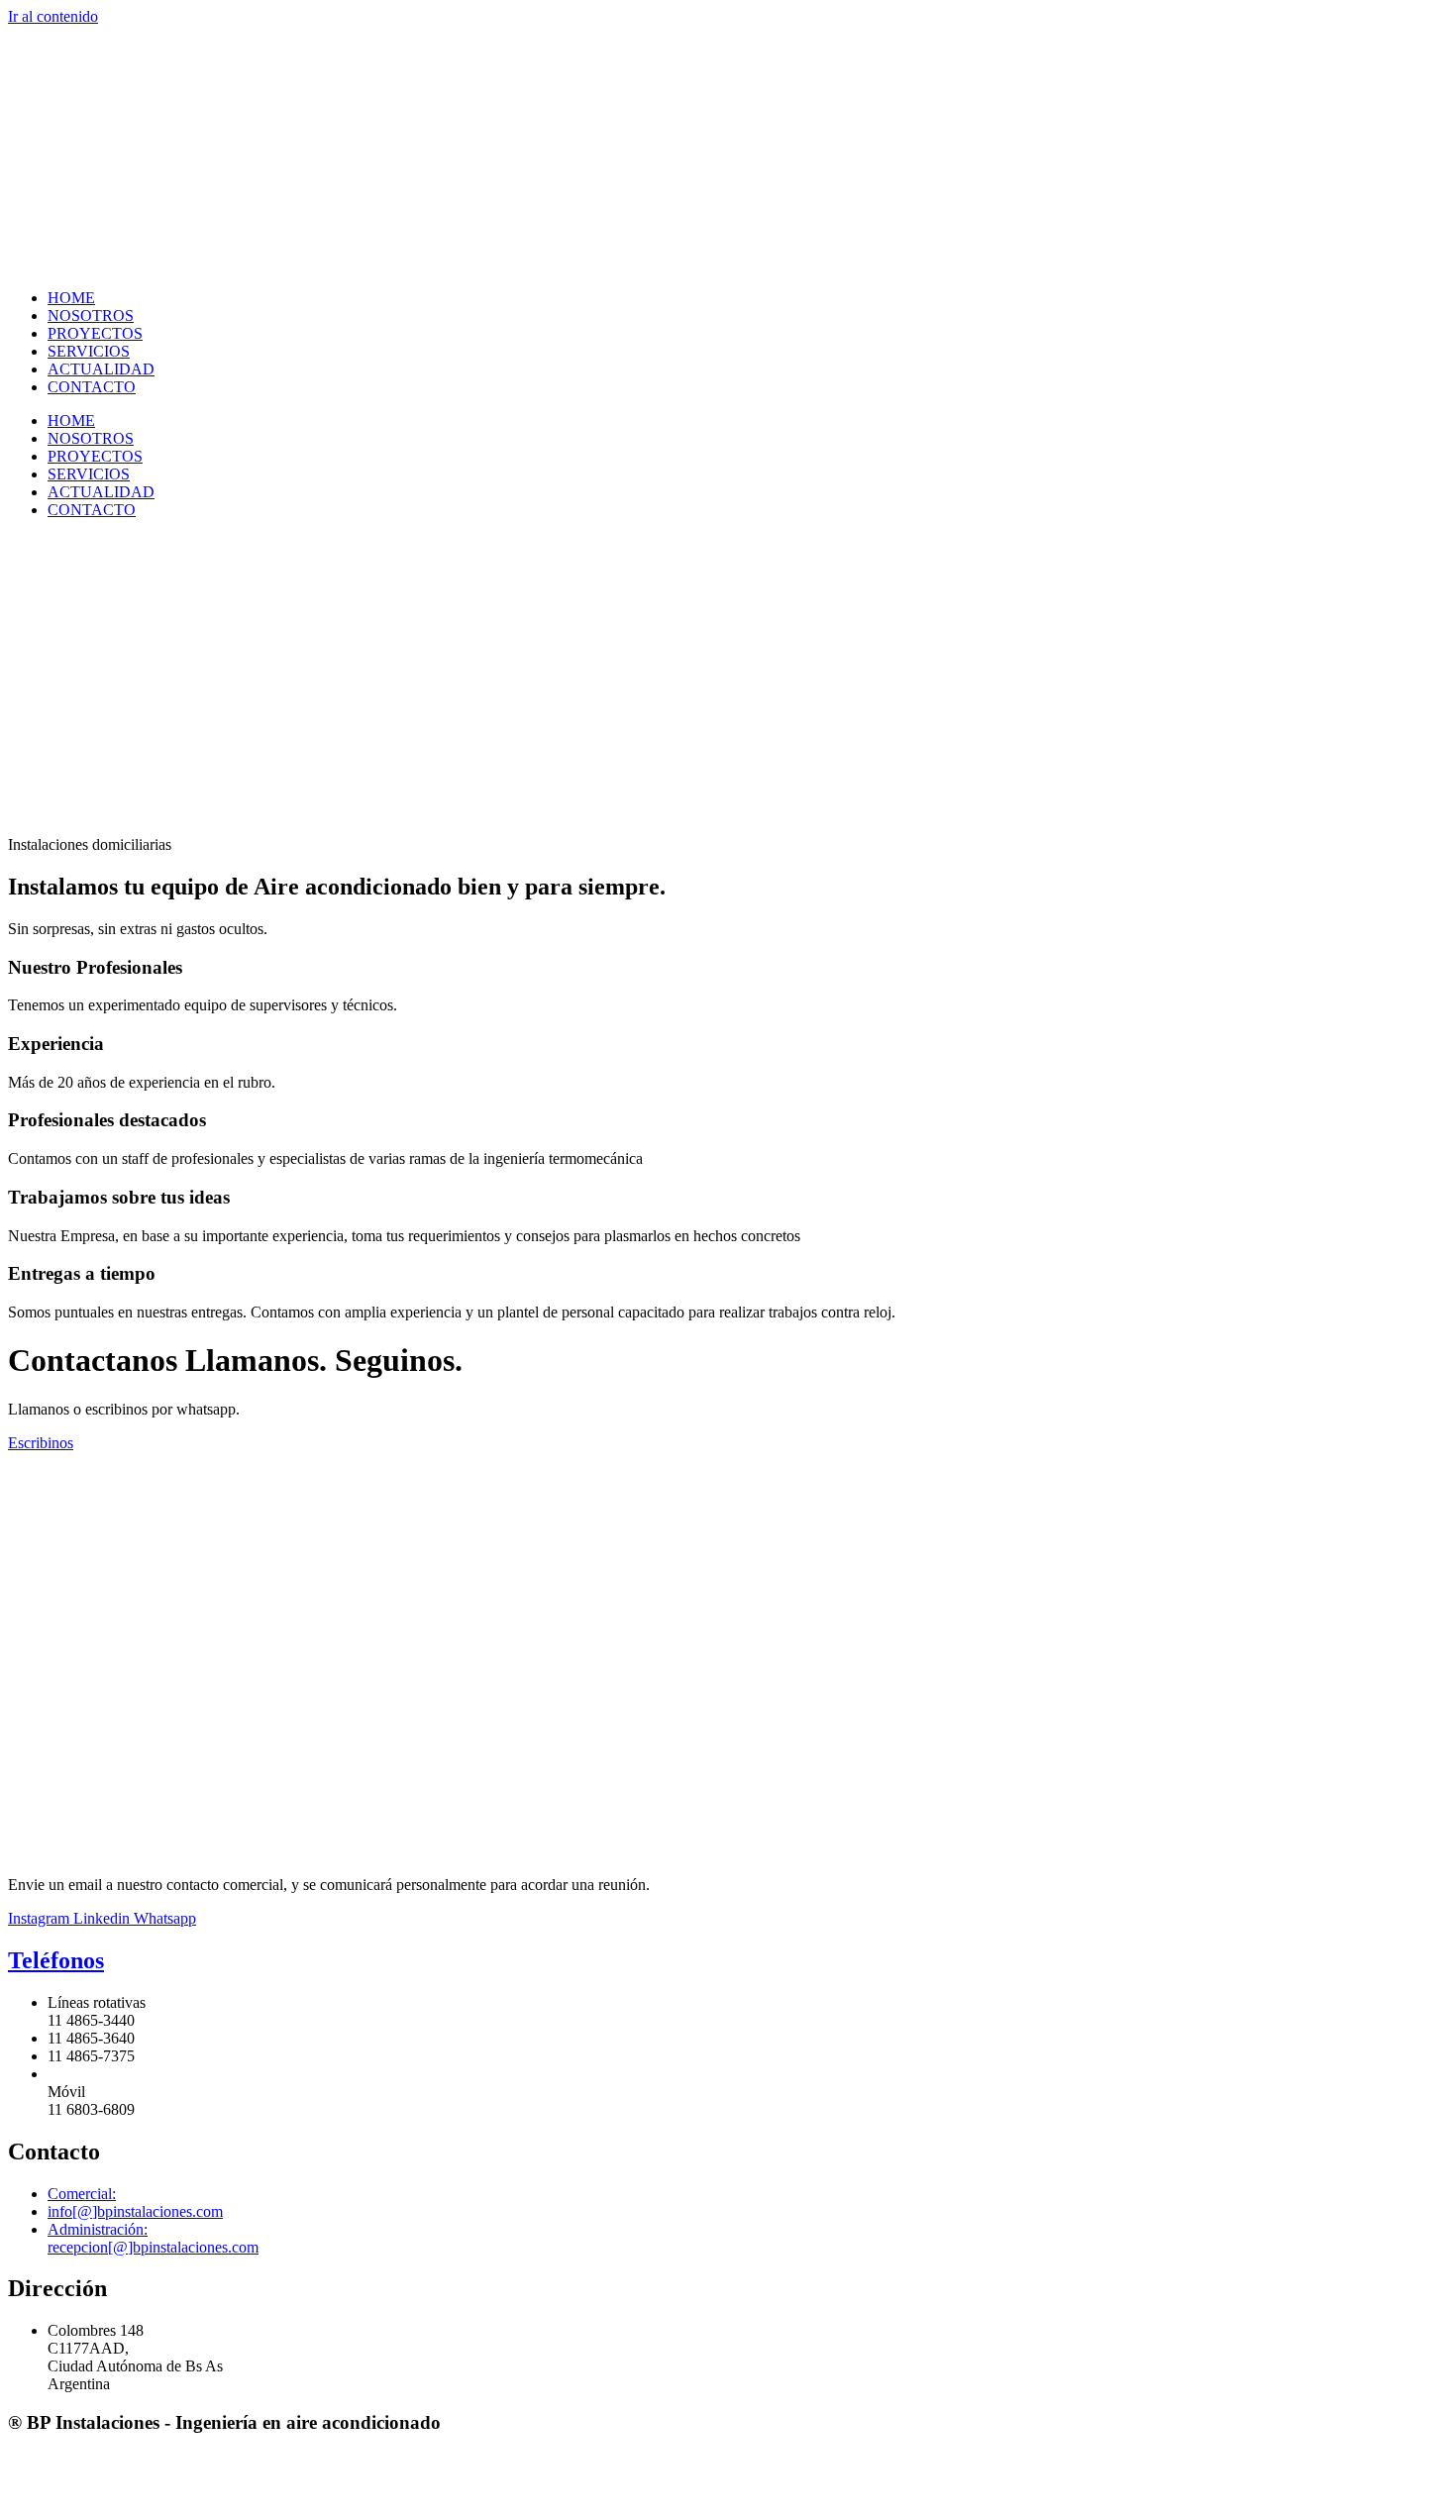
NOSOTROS (91, 315)
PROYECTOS (95, 333)
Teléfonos (56, 1960)
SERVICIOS (89, 351)
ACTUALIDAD (101, 369)
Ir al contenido (53, 16)
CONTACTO (92, 387)
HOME (71, 298)
